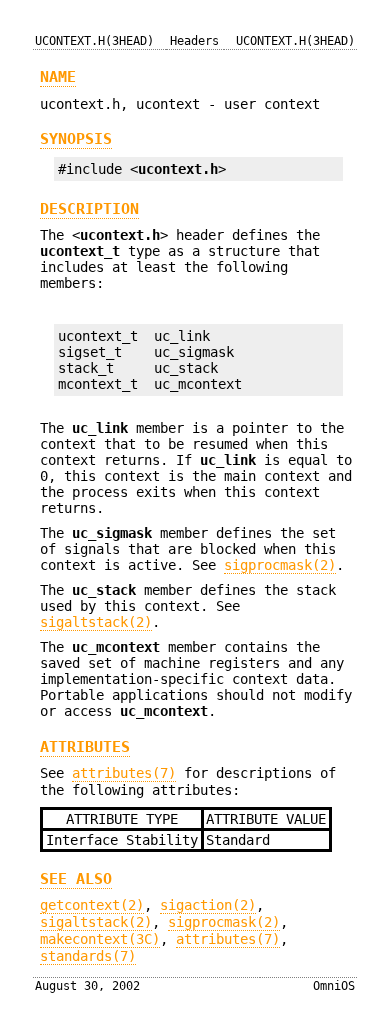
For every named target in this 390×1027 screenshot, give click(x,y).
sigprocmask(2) (280, 565)
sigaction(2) (208, 905)
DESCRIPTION (89, 209)
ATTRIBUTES (85, 747)
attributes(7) (124, 773)
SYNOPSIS (76, 139)
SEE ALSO (76, 879)
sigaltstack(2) (96, 622)
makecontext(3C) (100, 939)
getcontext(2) (92, 905)
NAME (58, 77)
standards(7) (88, 956)
